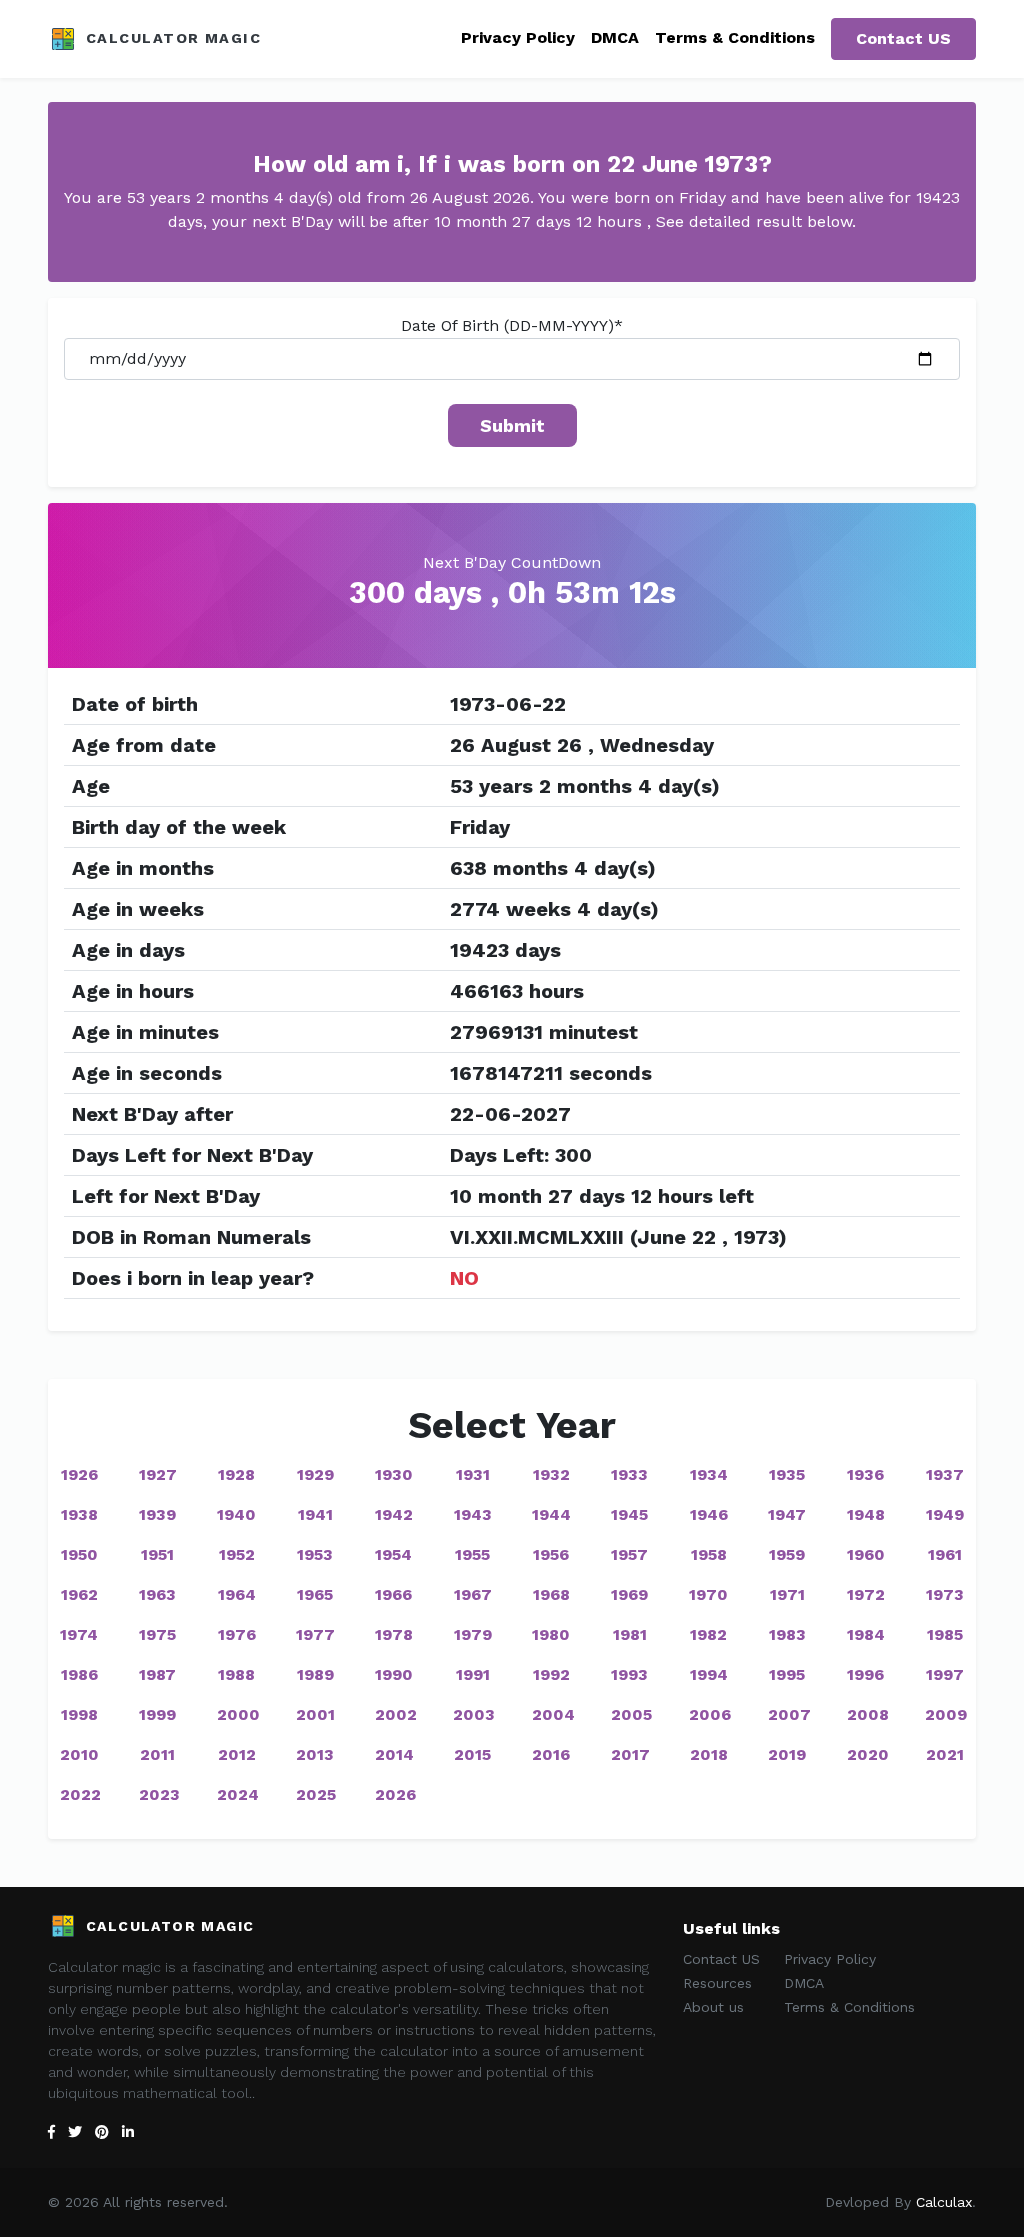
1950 (79, 1554)
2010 (79, 1754)
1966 (393, 1594)
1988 (236, 1674)
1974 (79, 1634)
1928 (236, 1474)
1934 (709, 1474)
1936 (865, 1474)
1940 (236, 1514)
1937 (945, 1474)
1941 (315, 1514)
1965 (315, 1594)
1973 (945, 1594)
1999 (157, 1714)
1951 (157, 1554)
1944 (551, 1514)
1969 (629, 1594)
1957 (629, 1554)
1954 (393, 1554)
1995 (787, 1674)
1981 (630, 1634)
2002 (396, 1714)
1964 (237, 1594)
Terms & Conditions (735, 37)
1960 (866, 1554)
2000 (238, 1714)
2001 (315, 1714)
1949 (945, 1514)
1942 (394, 1514)
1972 (866, 1594)
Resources (717, 1983)
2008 (868, 1714)
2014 (394, 1754)
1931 (473, 1474)
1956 (551, 1554)
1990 (394, 1674)
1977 (315, 1634)
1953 (315, 1554)
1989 (315, 1674)
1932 (551, 1474)
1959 (787, 1554)
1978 (394, 1634)
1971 (787, 1594)
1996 (865, 1674)
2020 (868, 1754)
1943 (473, 1514)
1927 (158, 1474)
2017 (630, 1754)
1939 (157, 1514)
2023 (159, 1794)
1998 (79, 1714)
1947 (787, 1514)
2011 (157, 1754)
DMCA (615, 37)
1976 (237, 1634)
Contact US (903, 38)
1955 (472, 1554)
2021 (945, 1754)
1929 (315, 1474)
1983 (787, 1634)
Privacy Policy (518, 37)
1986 (79, 1674)
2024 (238, 1794)
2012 (237, 1754)
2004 (553, 1714)
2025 (316, 1794)
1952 (237, 1554)
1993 (629, 1674)
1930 (394, 1474)
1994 (709, 1674)
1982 (708, 1634)
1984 (866, 1634)
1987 (157, 1674)
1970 (708, 1594)
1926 (79, 1474)
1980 (551, 1634)
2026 (395, 1794)
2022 (80, 1794)
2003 (474, 1714)
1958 (709, 1554)
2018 (709, 1754)
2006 (710, 1714)
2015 (472, 1754)
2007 (789, 1714)
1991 (473, 1674)
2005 (631, 1714)
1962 (79, 1594)
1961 (945, 1554)
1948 (866, 1514)
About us (713, 2007)
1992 (551, 1674)
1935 (787, 1474)
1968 (551, 1594)
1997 (945, 1674)
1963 (157, 1594)
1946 (709, 1514)
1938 (79, 1514)
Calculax (944, 2202)
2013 (315, 1754)
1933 (629, 1474)
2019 (787, 1754)
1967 (473, 1594)
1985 (945, 1634)
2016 (551, 1754)
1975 (157, 1634)
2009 (946, 1714)
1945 (629, 1514)
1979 (473, 1634)
